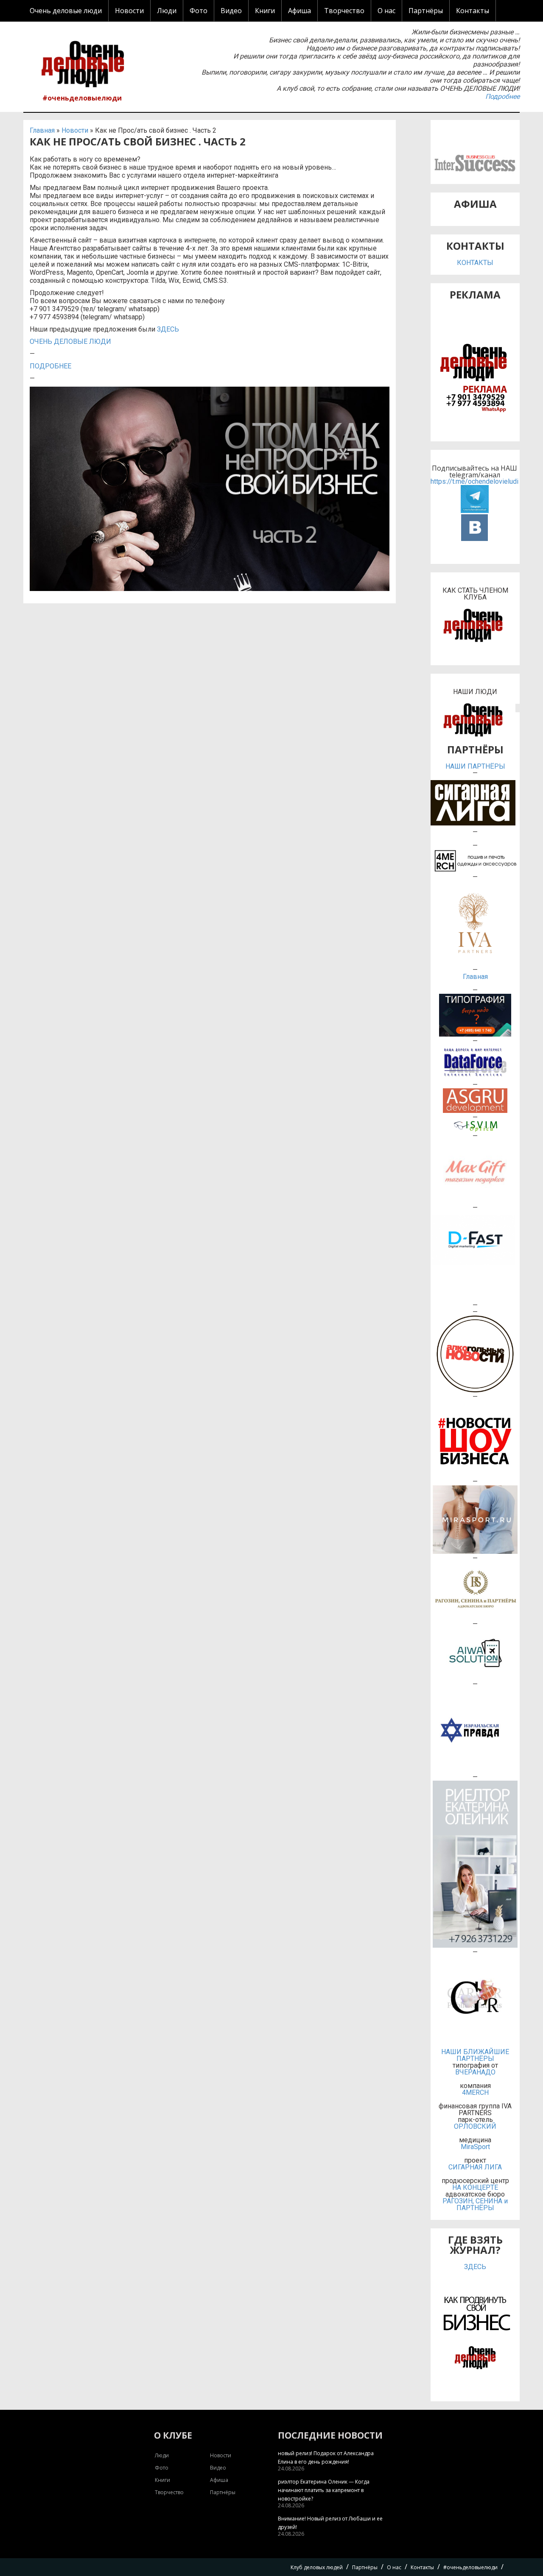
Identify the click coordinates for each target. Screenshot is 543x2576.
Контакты (473, 11)
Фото (199, 11)
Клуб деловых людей (317, 2567)
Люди (167, 11)
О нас (386, 11)
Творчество (344, 11)
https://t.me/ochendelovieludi (474, 482)
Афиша (299, 11)
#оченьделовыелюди (82, 98)
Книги (265, 11)
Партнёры (426, 11)
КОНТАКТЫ (475, 263)
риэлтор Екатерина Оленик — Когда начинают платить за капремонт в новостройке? (324, 2490)
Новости (129, 11)
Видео (231, 11)
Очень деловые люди (66, 11)
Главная (42, 130)
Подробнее (502, 96)
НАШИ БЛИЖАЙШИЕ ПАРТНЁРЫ (475, 2055)
